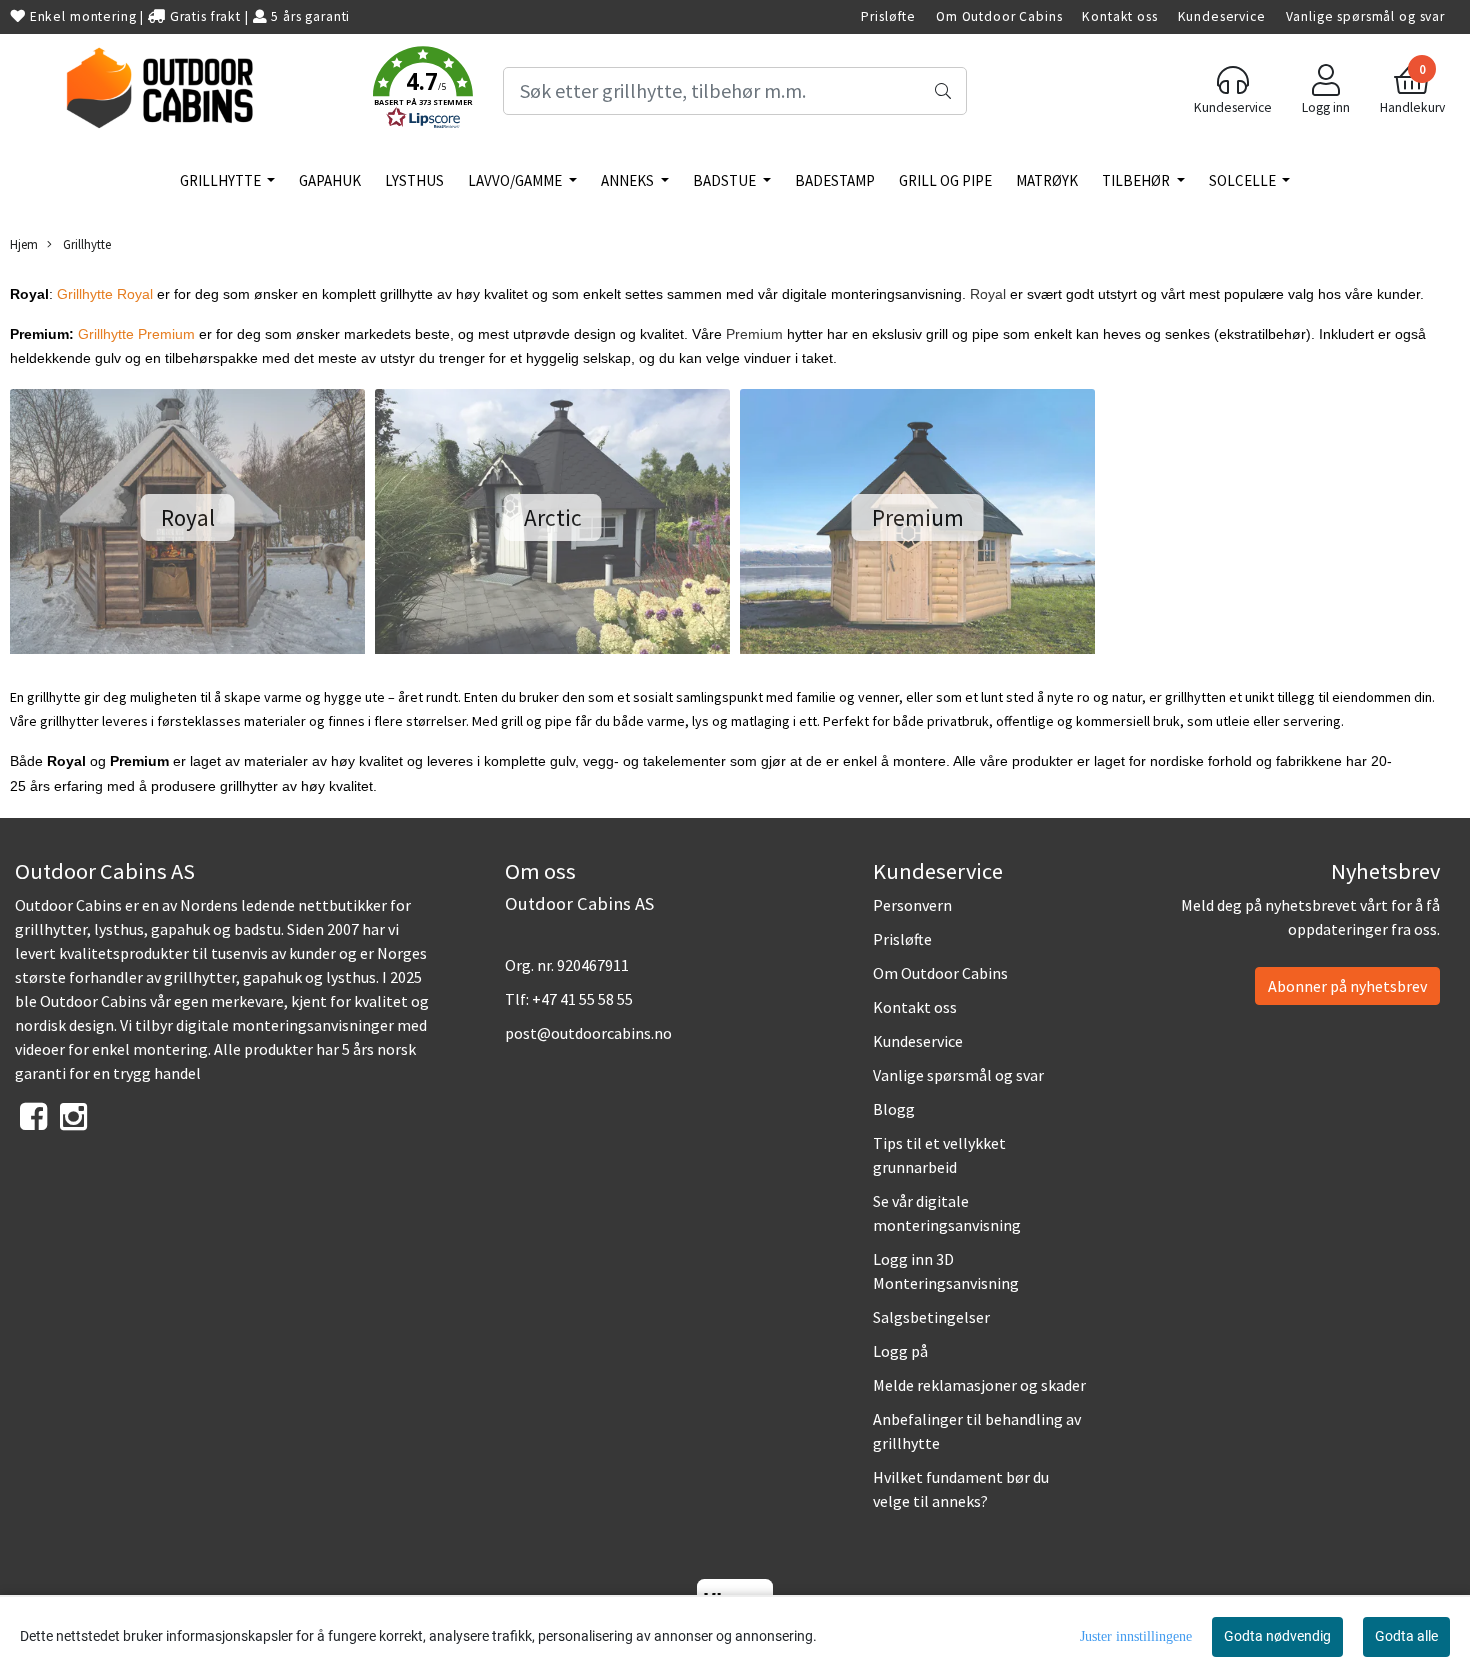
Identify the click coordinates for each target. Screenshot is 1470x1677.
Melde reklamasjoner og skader (979, 1385)
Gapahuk (330, 180)
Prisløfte (888, 16)
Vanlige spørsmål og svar (1365, 16)
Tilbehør (1137, 180)
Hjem (24, 244)
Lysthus (414, 180)
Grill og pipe (945, 180)
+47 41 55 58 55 (582, 999)
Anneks (629, 180)
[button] (423, 91)
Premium (754, 334)
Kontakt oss (1119, 16)
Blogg (894, 1109)
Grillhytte (222, 180)
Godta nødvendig (1277, 1636)
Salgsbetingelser (931, 1317)
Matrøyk (1047, 180)
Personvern (912, 905)
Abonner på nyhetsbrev (1347, 986)
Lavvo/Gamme (516, 180)
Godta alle (1406, 1636)
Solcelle (1244, 180)
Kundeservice (1222, 16)
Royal (988, 294)
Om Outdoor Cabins (999, 16)
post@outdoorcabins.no (588, 1033)
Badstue (726, 180)
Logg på (900, 1351)
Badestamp (835, 180)
